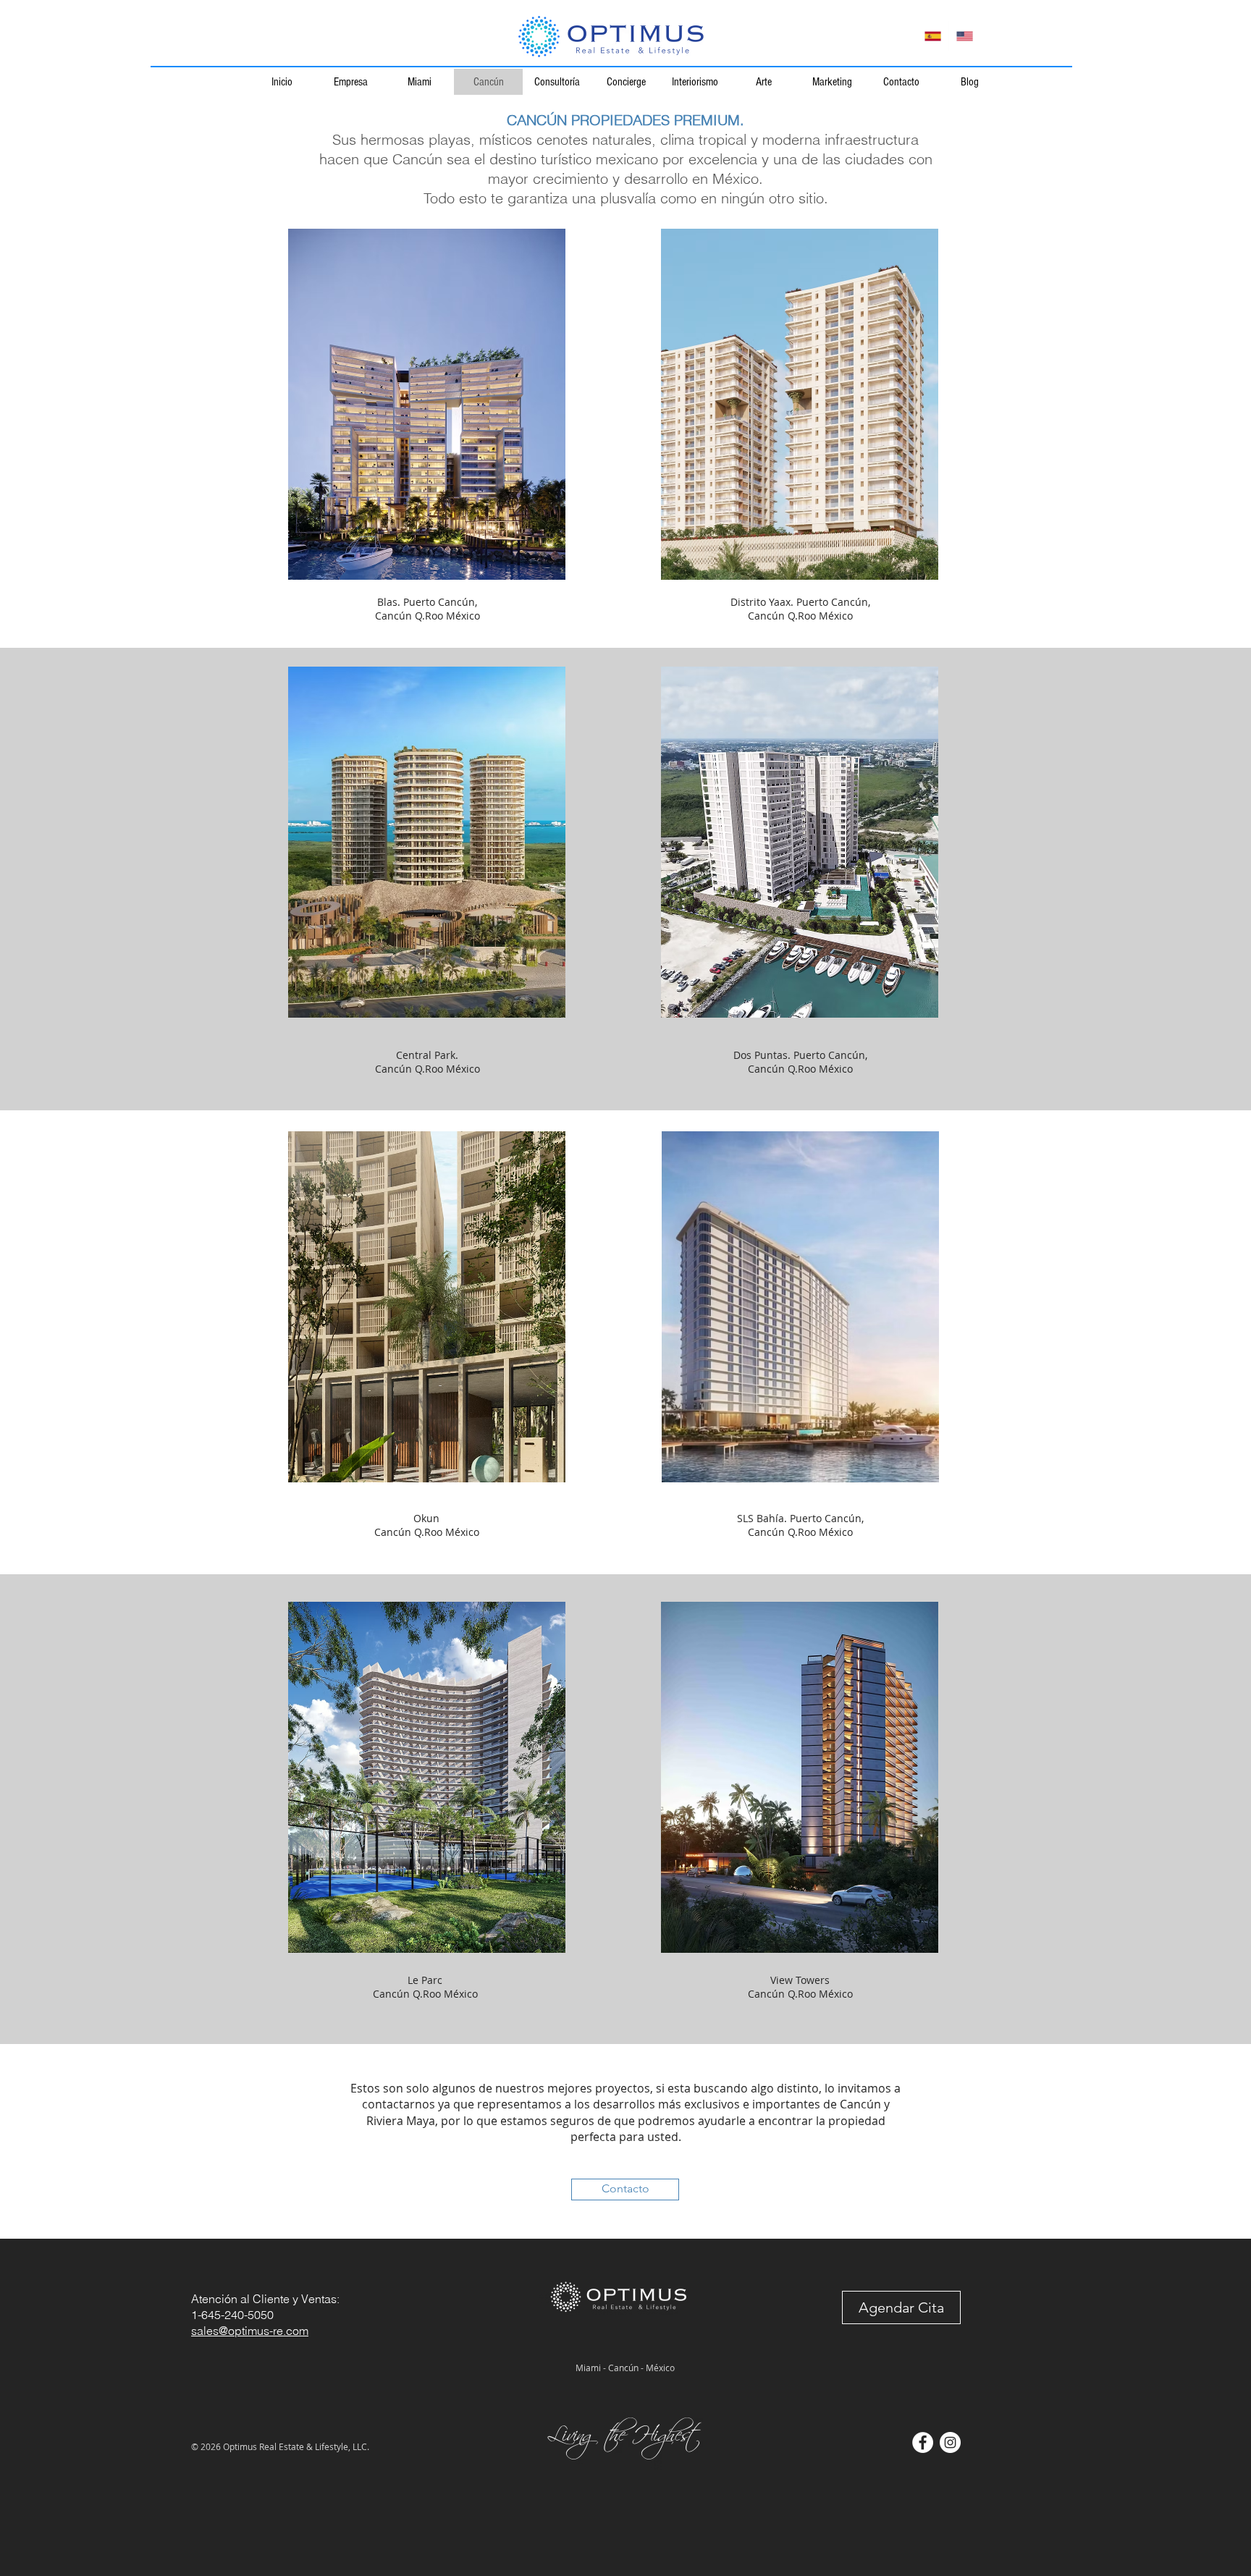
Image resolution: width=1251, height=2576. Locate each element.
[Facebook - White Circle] (923, 2442)
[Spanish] (933, 36)
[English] (964, 36)
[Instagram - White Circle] (950, 2442)
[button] (901, 2307)
